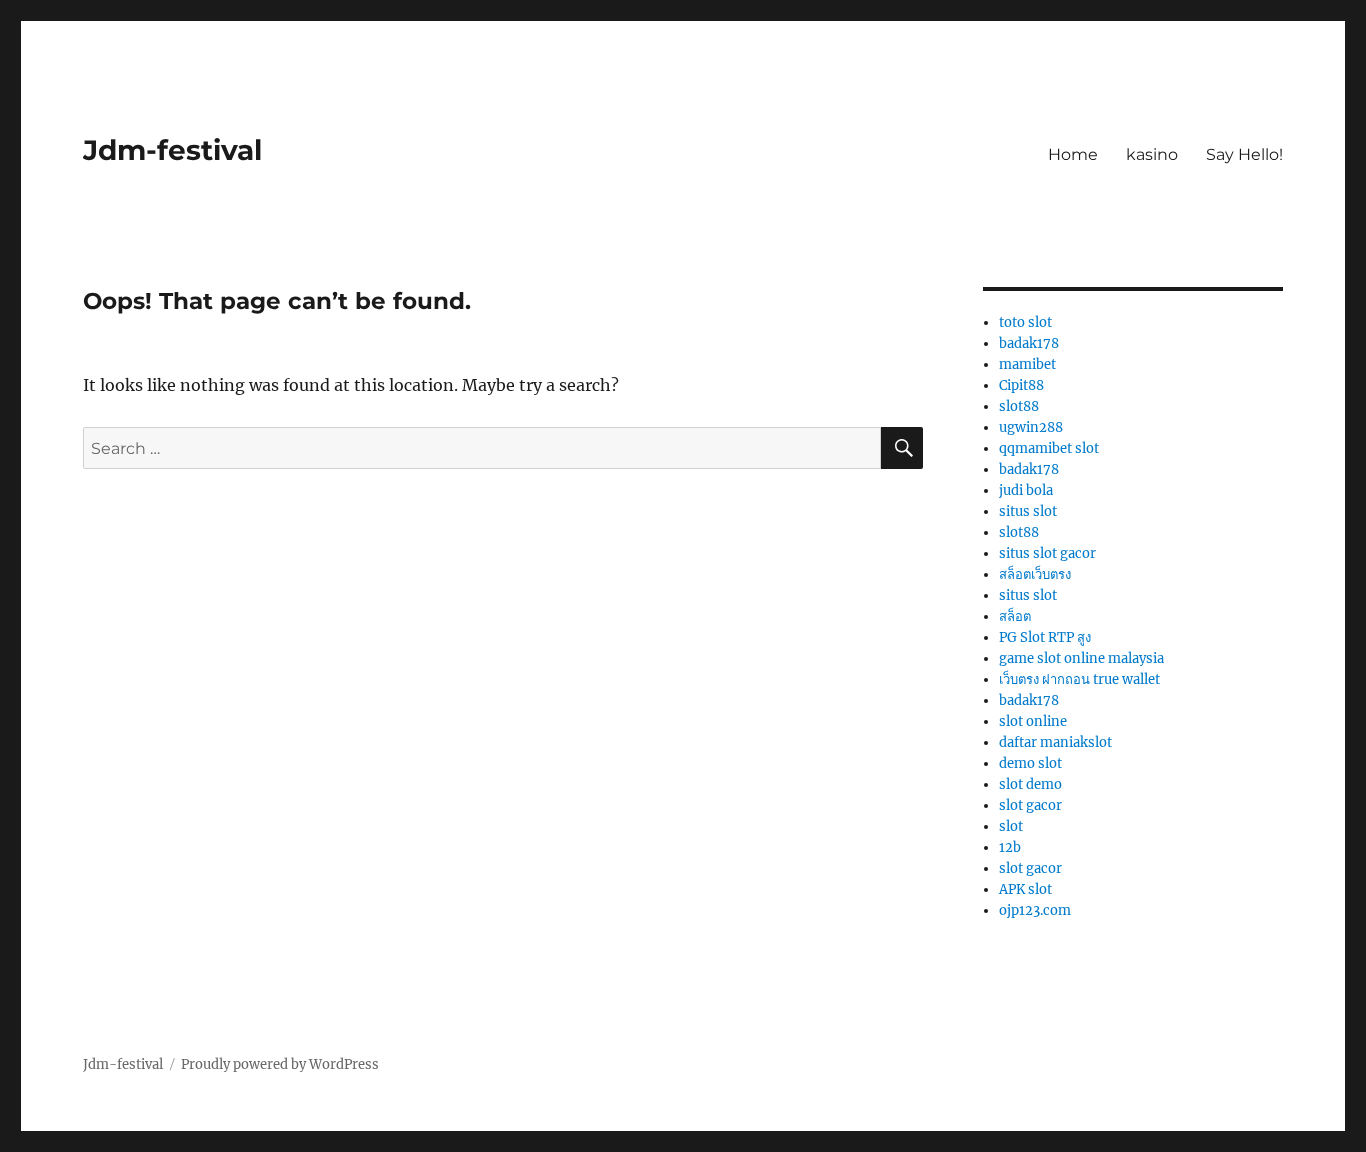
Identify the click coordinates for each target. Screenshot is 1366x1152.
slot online (1033, 721)
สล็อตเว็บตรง (1035, 574)
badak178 (1029, 343)
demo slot (1030, 763)
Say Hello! (1244, 154)
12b (1010, 847)
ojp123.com (1035, 910)
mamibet (1027, 364)
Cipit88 (1021, 385)
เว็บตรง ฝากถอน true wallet (1079, 679)
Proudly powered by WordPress (280, 1064)
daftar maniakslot (1055, 742)
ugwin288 (1031, 427)
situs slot (1028, 511)
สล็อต (1015, 616)
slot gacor (1030, 805)
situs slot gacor (1047, 553)
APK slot (1025, 889)
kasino (1152, 154)
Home (1073, 154)
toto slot (1025, 322)
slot (1011, 826)
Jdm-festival (172, 150)
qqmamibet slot (1049, 448)
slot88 (1019, 406)
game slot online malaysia (1081, 658)
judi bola (1026, 490)
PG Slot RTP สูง (1045, 637)
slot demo (1030, 784)
